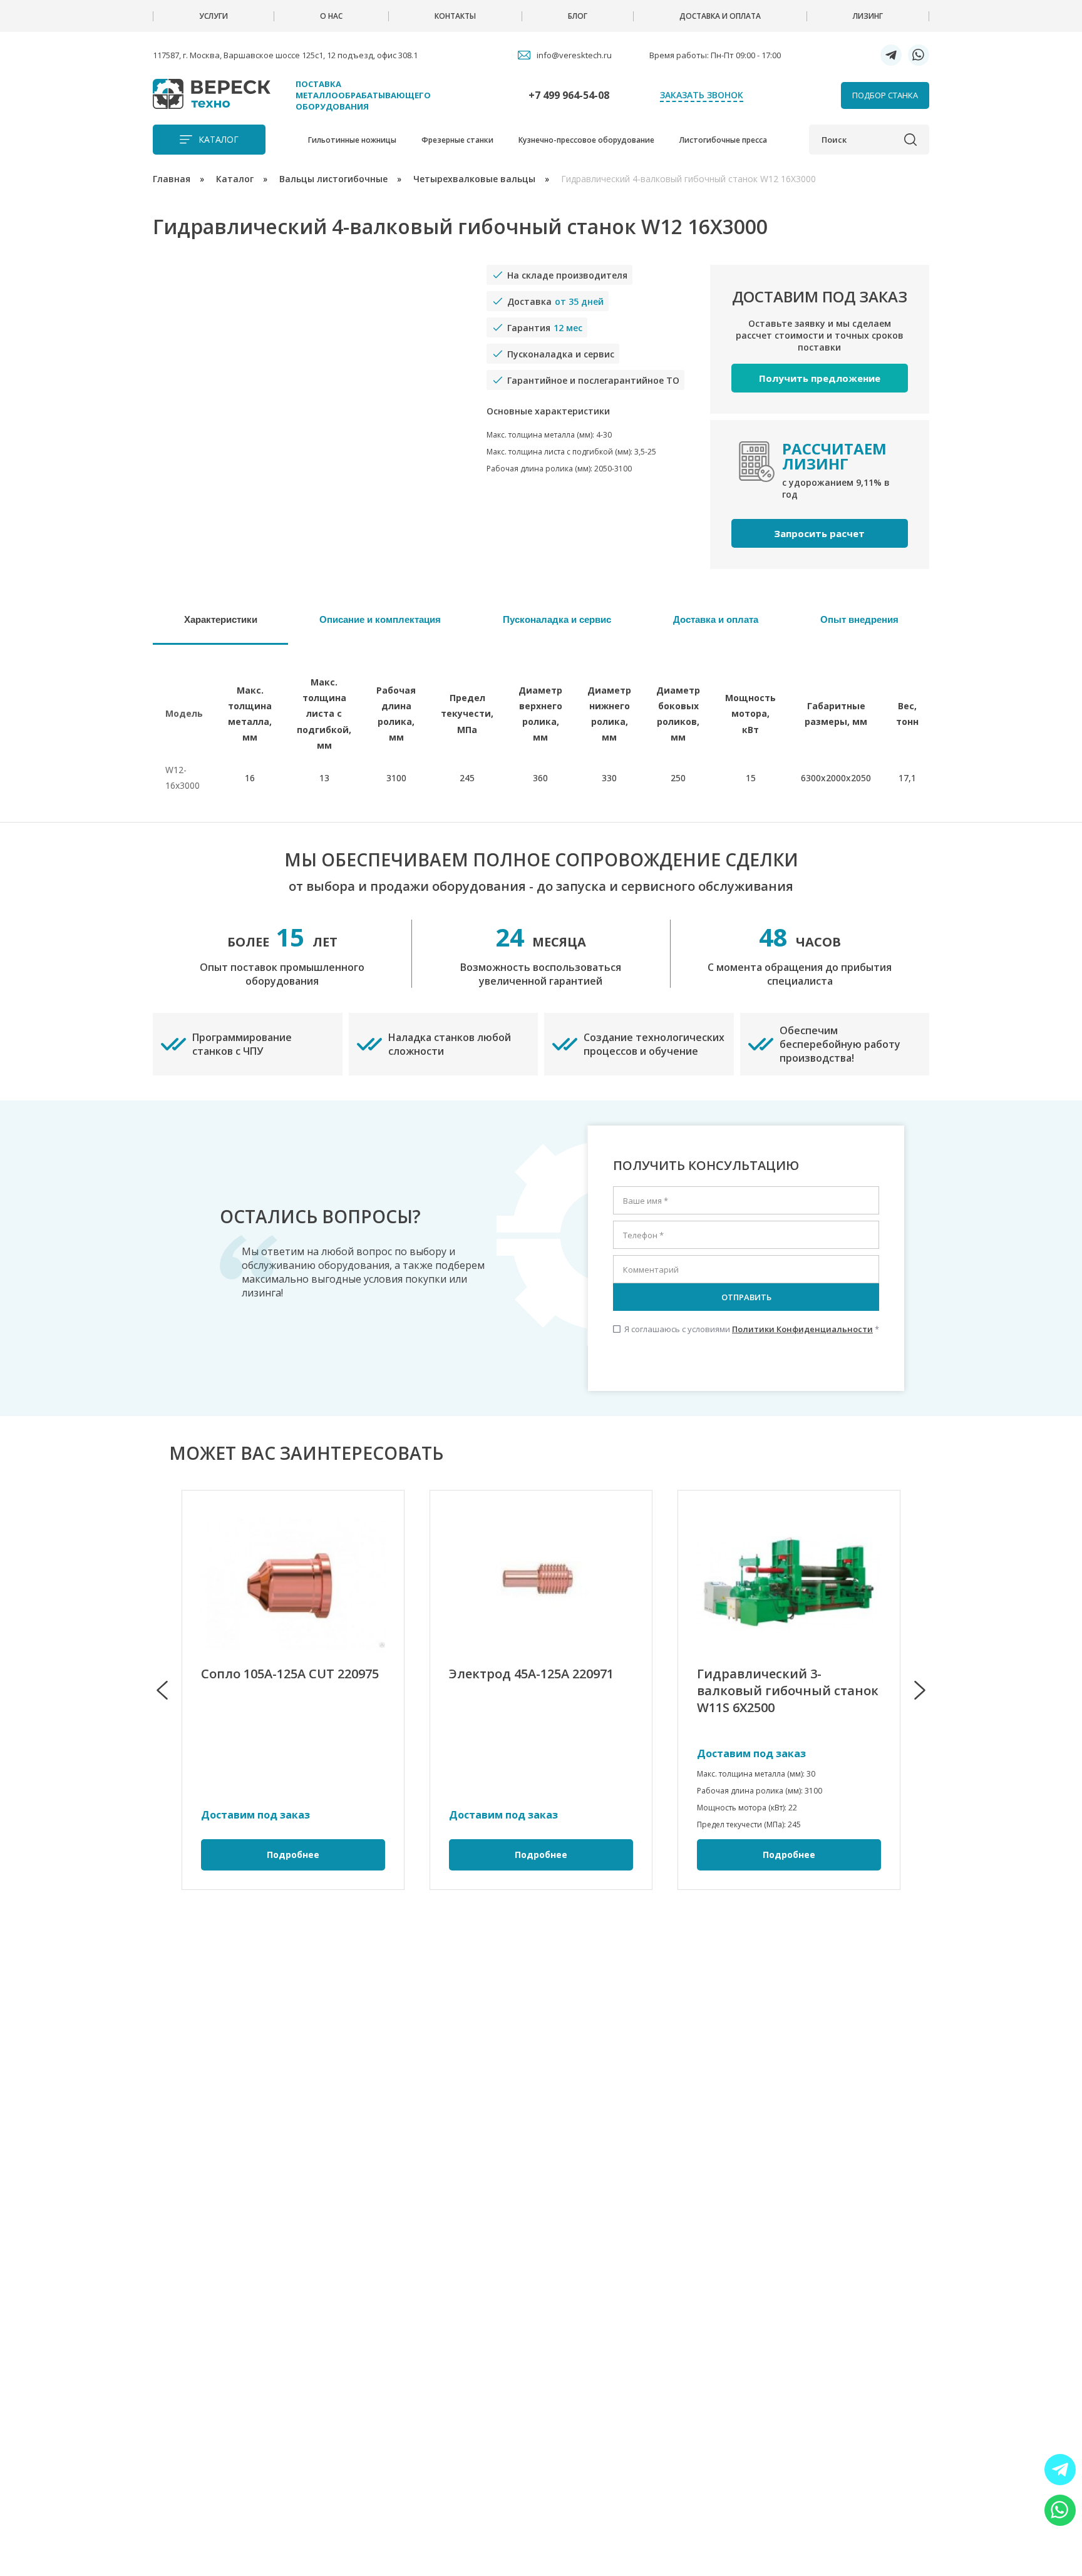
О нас (331, 16)
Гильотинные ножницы (352, 140)
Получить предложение (820, 378)
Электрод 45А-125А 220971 (531, 1674)
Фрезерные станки (457, 140)
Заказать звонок (702, 95)
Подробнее (293, 1855)
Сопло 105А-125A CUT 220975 (290, 1674)
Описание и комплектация (380, 619)
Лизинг (868, 16)
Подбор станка (885, 95)
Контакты (455, 16)
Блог (578, 16)
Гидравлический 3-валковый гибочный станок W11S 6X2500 (788, 1691)
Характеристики (221, 619)
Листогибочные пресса (723, 140)
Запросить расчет (819, 533)
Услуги (214, 16)
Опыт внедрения (859, 619)
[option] (293, 1690)
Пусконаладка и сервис (557, 619)
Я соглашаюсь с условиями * (746, 1329)
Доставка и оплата (720, 16)
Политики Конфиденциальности (802, 1329)
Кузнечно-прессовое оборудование (586, 140)
